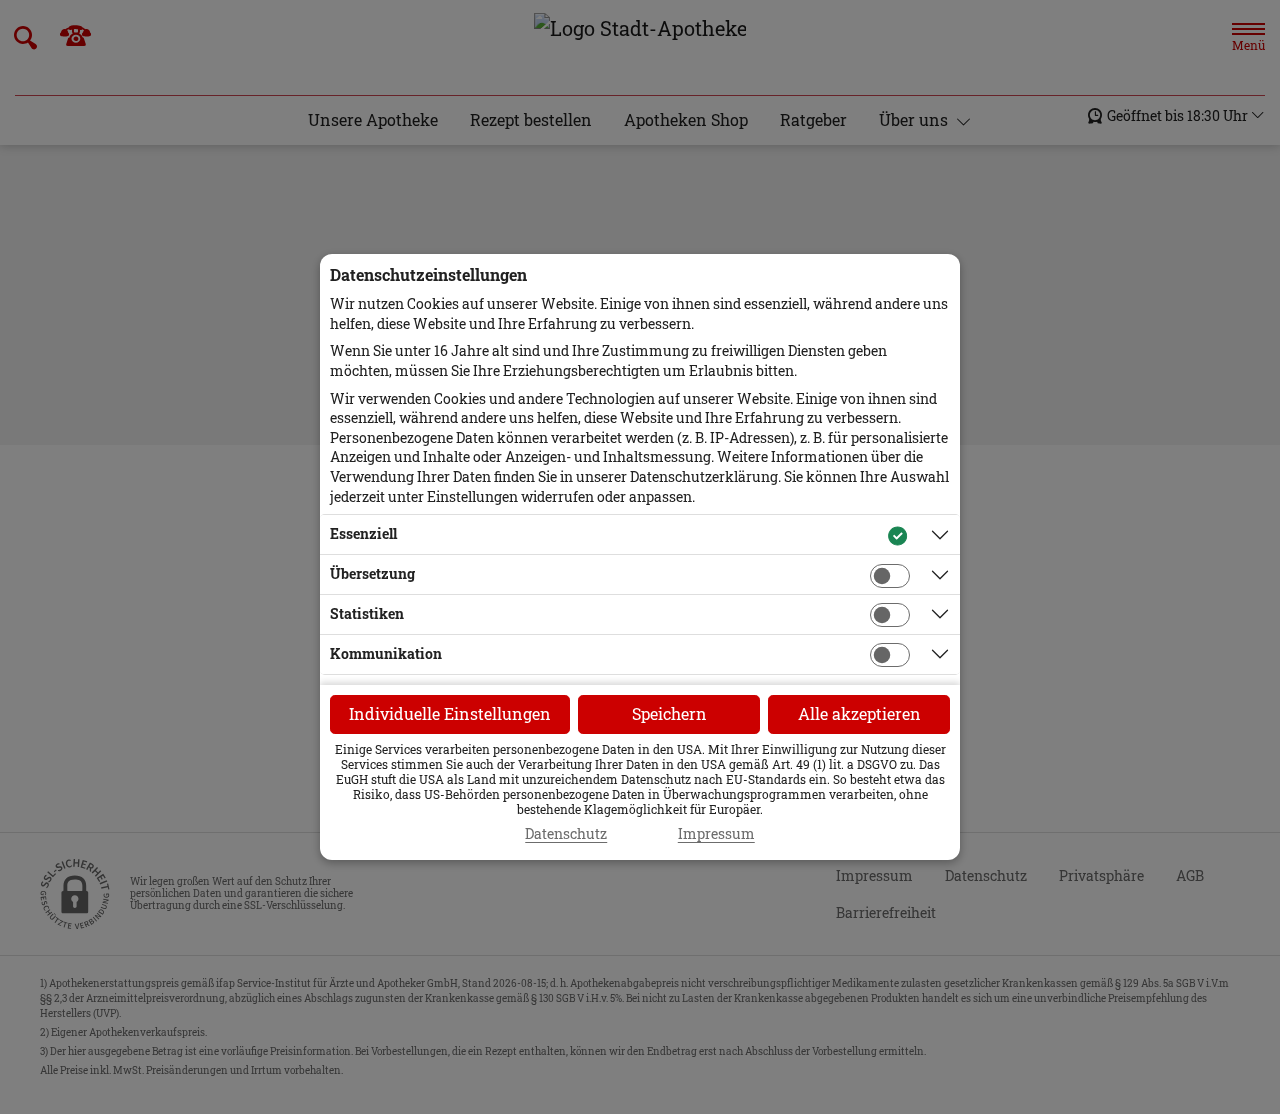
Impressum (716, 834)
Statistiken (367, 613)
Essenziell (363, 533)
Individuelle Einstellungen (450, 713)
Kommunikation (386, 653)
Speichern (669, 713)
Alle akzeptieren (859, 713)
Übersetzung (372, 573)
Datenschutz (566, 834)
